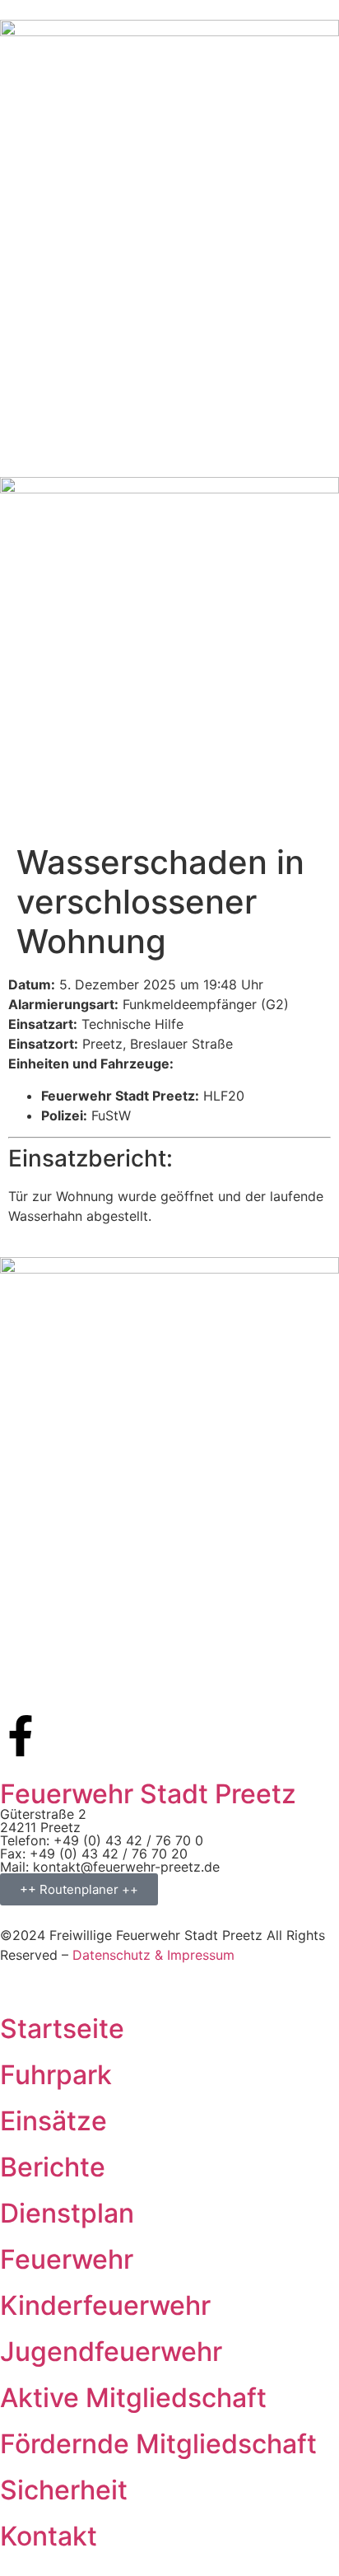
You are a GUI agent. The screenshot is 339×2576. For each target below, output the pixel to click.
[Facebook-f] (21, 1736)
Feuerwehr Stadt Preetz (148, 1794)
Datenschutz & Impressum (153, 1955)
